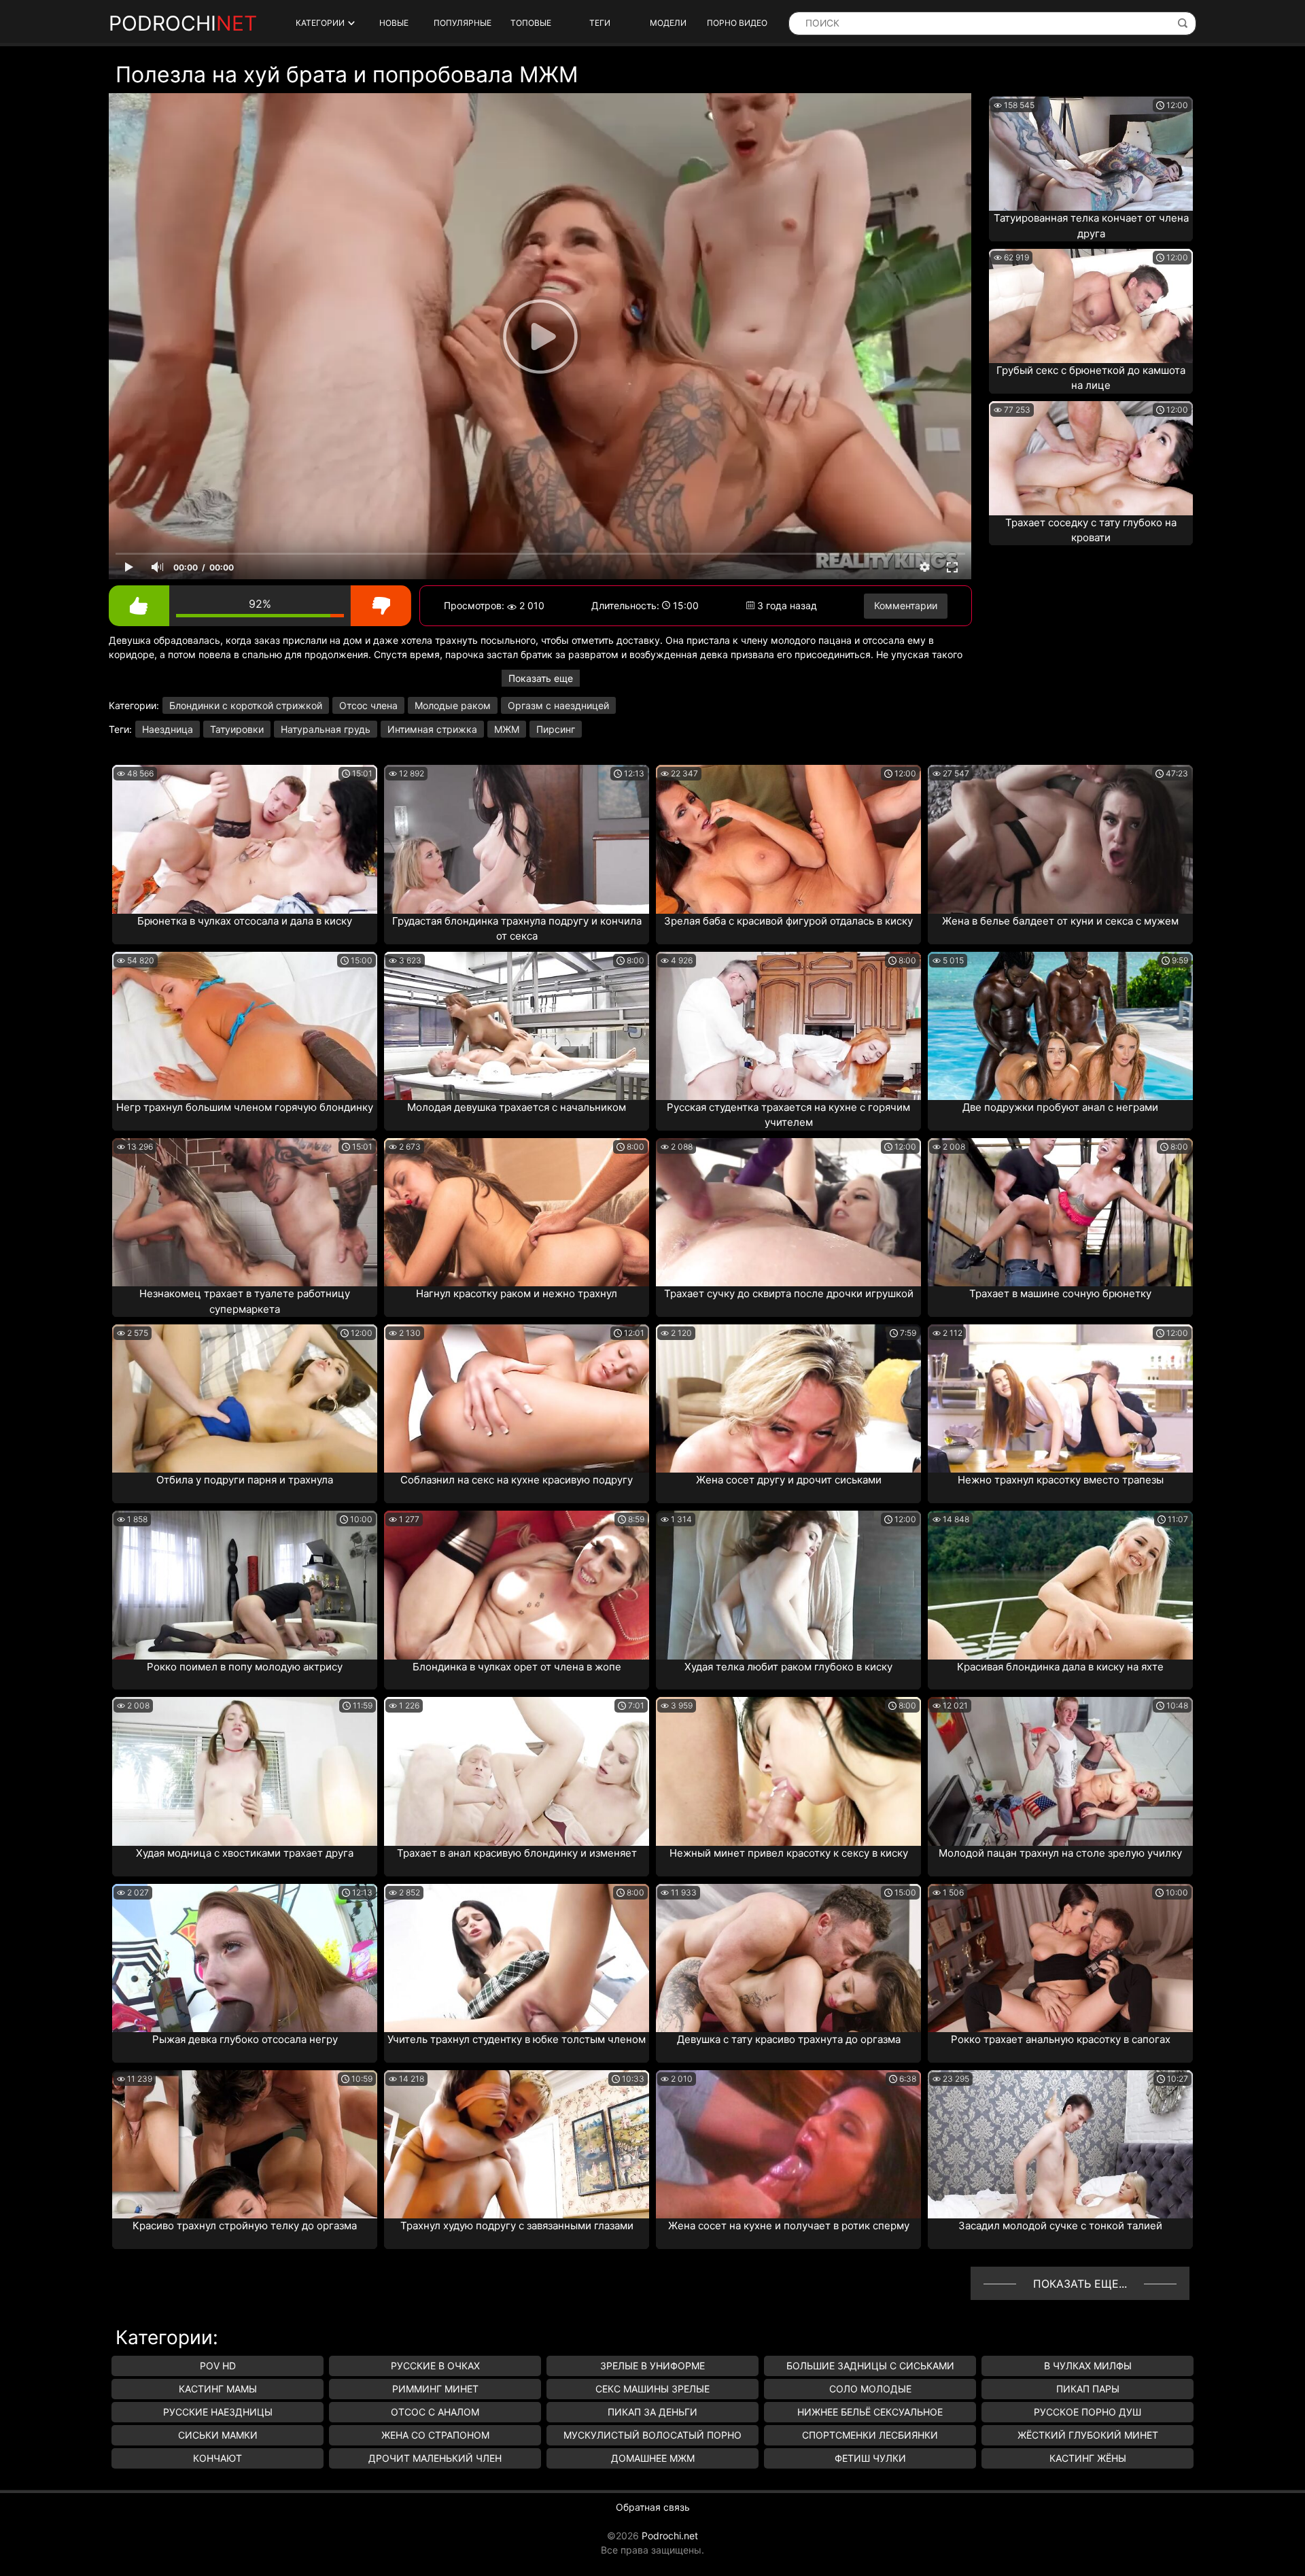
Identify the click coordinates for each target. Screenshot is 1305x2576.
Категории (320, 23)
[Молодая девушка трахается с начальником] (517, 1026)
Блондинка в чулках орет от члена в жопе (517, 1667)
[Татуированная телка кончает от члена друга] (1091, 154)
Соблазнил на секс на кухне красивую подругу (517, 1480)
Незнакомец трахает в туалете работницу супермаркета (245, 1301)
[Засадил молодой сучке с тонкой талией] (1060, 2144)
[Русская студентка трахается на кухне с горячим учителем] (788, 1026)
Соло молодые (870, 2389)
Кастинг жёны (1088, 2458)
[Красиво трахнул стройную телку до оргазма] (245, 2144)
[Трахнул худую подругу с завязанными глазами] (517, 2144)
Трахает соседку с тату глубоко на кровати (1091, 530)
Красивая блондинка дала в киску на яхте (1060, 1667)
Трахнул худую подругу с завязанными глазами (517, 2226)
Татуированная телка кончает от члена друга (1091, 226)
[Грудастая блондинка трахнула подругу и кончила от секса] (517, 839)
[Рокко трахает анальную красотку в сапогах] (1060, 1958)
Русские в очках (435, 2366)
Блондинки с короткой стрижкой (246, 705)
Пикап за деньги (652, 2412)
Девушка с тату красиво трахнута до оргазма (789, 2039)
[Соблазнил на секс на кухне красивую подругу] (517, 1398)
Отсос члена (368, 705)
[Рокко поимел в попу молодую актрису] (245, 1585)
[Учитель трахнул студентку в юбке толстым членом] (517, 1958)
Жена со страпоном (435, 2435)
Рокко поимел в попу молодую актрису (245, 1667)
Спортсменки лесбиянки (870, 2435)
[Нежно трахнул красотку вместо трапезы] (1060, 1398)
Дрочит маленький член (435, 2458)
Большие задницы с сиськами (870, 2366)
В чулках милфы (1088, 2366)
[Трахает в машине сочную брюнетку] (1060, 1212)
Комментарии (906, 605)
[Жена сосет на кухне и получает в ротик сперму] (788, 2144)
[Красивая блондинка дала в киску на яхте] (1060, 1585)
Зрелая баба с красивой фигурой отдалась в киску (788, 921)
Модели (668, 23)
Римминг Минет (435, 2389)
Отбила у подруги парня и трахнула (245, 1480)
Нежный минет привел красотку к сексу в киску (789, 1853)
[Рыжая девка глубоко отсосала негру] (245, 1958)
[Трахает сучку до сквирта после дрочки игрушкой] (788, 1212)
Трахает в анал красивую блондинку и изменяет (517, 1853)
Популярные (463, 23)
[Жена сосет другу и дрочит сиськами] (788, 1398)
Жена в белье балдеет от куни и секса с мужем (1060, 921)
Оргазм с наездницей (558, 705)
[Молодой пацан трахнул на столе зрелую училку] (1060, 1771)
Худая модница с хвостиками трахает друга (245, 1853)
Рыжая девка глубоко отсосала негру (245, 2039)
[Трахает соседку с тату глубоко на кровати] (1091, 458)
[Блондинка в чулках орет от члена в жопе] (517, 1585)
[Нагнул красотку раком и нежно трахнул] (517, 1212)
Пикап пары (1088, 2389)
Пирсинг (556, 729)
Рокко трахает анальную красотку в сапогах (1061, 2039)
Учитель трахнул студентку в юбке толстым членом (517, 2039)
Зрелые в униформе (652, 2366)
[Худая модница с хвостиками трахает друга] (245, 1771)
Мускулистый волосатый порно (652, 2435)
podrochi (183, 23)
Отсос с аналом (435, 2412)
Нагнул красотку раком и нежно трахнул (517, 1293)
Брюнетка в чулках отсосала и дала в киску (245, 921)
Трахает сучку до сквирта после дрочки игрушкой (789, 1293)
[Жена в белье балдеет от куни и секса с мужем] (1060, 839)
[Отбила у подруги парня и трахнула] (245, 1398)
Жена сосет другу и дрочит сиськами (789, 1480)
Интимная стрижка (432, 729)
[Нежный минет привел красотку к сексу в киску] (788, 1771)
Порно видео (737, 23)
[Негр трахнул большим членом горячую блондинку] (245, 1026)
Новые (394, 23)
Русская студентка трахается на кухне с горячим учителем (788, 1115)
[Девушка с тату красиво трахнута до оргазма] (788, 1958)
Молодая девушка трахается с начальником (517, 1107)
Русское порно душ (1087, 2412)
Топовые (531, 23)
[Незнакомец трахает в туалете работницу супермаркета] (245, 1212)
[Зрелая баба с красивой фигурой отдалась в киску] (788, 839)
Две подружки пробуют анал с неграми (1060, 1107)
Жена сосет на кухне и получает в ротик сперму (789, 2226)
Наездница (168, 729)
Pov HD (218, 2366)
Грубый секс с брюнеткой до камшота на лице (1091, 378)
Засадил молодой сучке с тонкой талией (1060, 2226)
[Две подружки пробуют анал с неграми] (1060, 1026)
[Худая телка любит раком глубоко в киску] (788, 1585)
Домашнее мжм (653, 2458)
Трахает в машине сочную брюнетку (1060, 1293)
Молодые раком (453, 705)
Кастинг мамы (218, 2389)
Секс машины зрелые (652, 2389)
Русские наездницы (218, 2412)
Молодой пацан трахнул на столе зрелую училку (1060, 1853)
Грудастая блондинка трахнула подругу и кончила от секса (517, 929)
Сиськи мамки (218, 2435)
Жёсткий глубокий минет (1088, 2435)
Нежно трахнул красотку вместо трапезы (1061, 1480)
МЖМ (507, 729)
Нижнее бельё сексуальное (870, 2412)
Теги (600, 23)
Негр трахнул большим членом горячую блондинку (245, 1107)
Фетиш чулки (870, 2458)
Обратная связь (653, 2507)
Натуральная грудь (326, 729)
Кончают (217, 2458)
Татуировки (237, 729)
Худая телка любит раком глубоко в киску (788, 1667)
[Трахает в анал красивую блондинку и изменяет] (517, 1771)
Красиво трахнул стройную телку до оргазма (245, 2226)
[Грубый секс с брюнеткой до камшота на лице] (1091, 306)
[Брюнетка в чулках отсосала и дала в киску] (245, 839)
